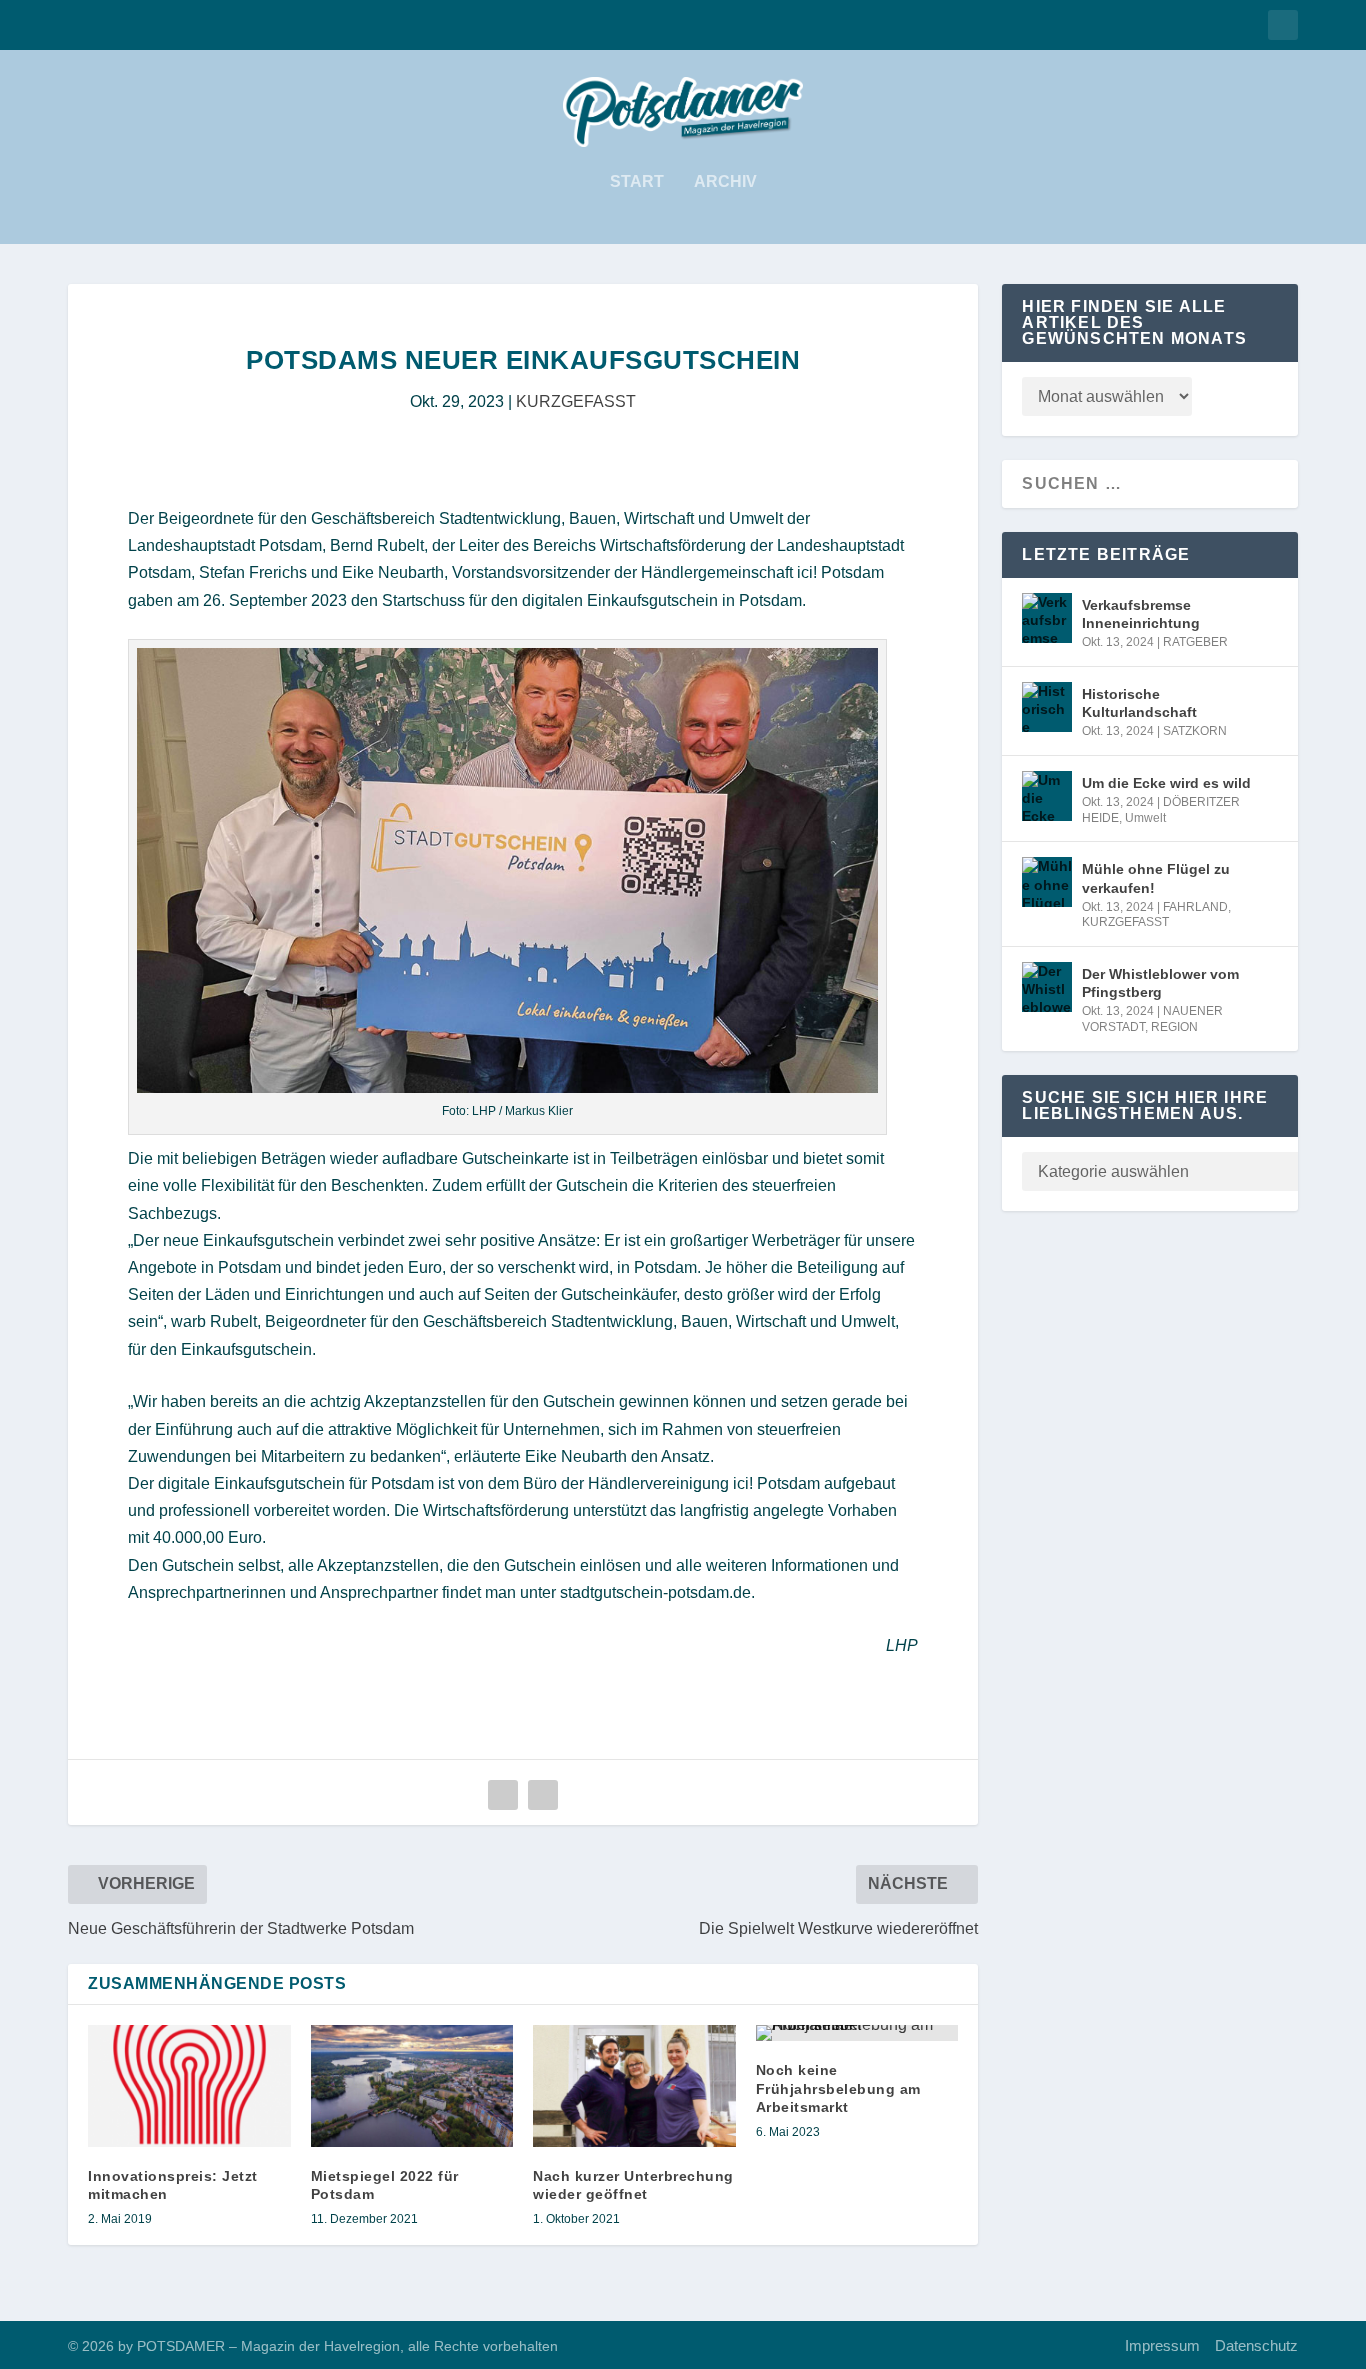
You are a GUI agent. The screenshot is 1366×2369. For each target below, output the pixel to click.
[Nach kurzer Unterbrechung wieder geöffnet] (634, 2086)
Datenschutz (1256, 2345)
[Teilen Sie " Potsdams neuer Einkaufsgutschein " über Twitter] (543, 1795)
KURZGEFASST (576, 401)
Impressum (1162, 2345)
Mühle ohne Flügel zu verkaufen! (1156, 878)
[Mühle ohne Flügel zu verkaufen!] (1047, 882)
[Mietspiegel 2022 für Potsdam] (412, 2086)
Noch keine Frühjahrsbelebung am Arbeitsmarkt (838, 2088)
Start (637, 182)
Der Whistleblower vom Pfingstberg (1160, 983)
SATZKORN (1195, 731)
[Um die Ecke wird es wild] (1047, 796)
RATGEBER (1195, 642)
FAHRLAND (1195, 907)
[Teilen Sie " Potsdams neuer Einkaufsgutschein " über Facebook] (503, 1795)
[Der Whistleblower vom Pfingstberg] (1047, 987)
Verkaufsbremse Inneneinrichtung (1141, 614)
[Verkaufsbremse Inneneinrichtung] (1047, 618)
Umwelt (1145, 818)
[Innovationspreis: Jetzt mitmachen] (189, 2086)
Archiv (725, 182)
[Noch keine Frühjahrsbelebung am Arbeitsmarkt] (857, 2033)
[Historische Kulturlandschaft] (1047, 707)
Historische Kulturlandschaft (1139, 703)
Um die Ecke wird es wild (1166, 783)
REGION (1174, 1027)
